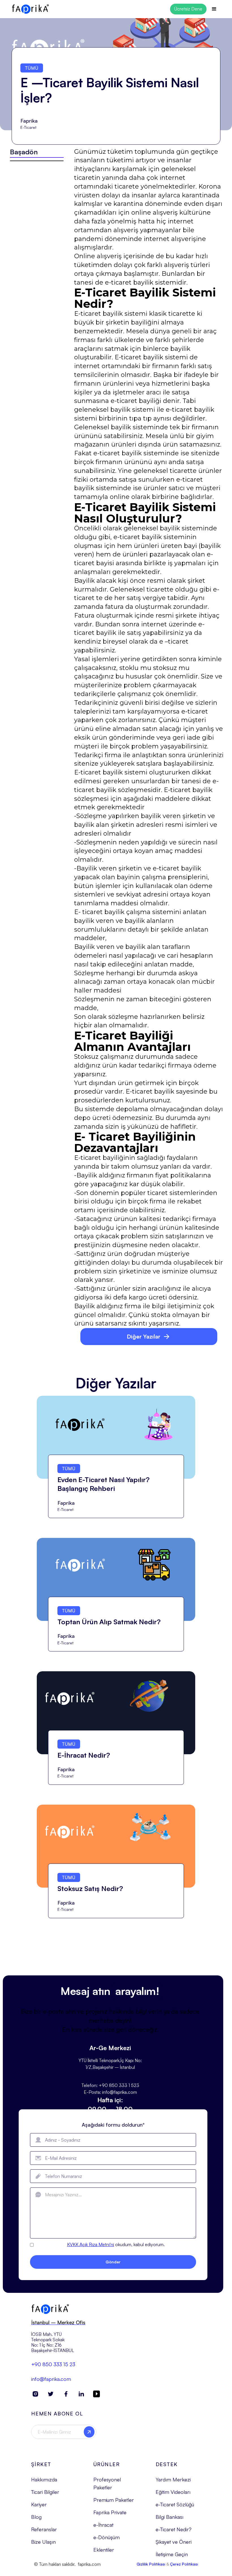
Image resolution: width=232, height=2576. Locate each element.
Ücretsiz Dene (188, 9)
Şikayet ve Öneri (174, 2542)
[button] (214, 9)
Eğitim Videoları (173, 2492)
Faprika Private (110, 2512)
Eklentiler (104, 2550)
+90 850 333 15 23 (53, 2364)
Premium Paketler (114, 2500)
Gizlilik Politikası (151, 2564)
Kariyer (39, 2504)
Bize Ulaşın (43, 2542)
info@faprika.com (51, 2379)
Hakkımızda (44, 2479)
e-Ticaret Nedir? (174, 2529)
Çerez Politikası (184, 2564)
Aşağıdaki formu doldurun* (113, 2125)
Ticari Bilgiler (45, 2492)
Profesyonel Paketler (107, 2483)
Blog (36, 2517)
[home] (30, 9)
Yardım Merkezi (173, 2479)
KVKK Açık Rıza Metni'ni (91, 2244)
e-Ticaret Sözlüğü (175, 2504)
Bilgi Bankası (169, 2517)
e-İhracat (103, 2525)
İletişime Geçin (172, 2554)
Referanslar (44, 2529)
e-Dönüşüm (107, 2537)
